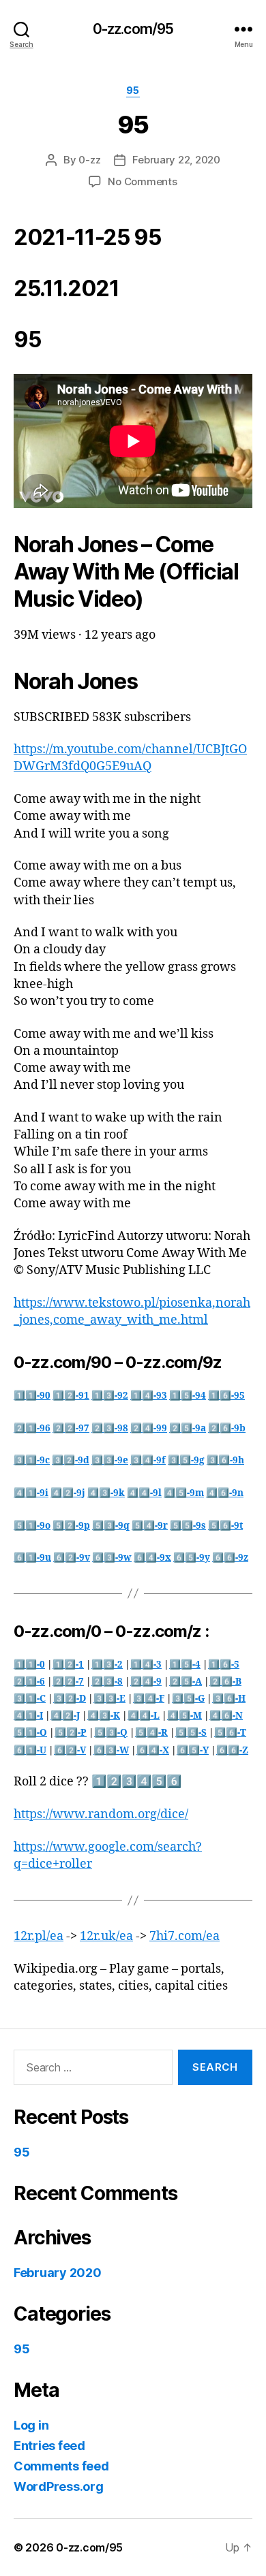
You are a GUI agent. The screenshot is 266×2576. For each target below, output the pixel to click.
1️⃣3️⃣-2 (107, 1665)
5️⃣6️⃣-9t (225, 1526)
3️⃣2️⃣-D (70, 1699)
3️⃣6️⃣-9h (225, 1460)
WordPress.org (59, 2486)
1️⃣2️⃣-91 (71, 1396)
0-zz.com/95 (133, 29)
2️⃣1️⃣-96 (32, 1428)
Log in (31, 2425)
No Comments (142, 181)
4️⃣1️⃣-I (28, 1716)
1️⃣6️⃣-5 (224, 1665)
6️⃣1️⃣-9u (32, 1558)
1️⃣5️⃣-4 (185, 1665)
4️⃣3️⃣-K (104, 1716)
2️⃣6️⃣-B (225, 1682)
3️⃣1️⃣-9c (32, 1460)
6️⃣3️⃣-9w (112, 1558)
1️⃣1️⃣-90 (32, 1396)
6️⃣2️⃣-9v (72, 1558)
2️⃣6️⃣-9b (227, 1428)
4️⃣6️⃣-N (226, 1716)
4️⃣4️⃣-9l (144, 1493)
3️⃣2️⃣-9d (71, 1460)
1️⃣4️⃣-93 (149, 1396)
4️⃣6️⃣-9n (225, 1493)
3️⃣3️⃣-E (109, 1699)
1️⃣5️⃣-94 (188, 1396)
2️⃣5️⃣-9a (188, 1428)
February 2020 (58, 2273)
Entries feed (49, 2446)
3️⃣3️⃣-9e (110, 1460)
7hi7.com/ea (184, 1936)
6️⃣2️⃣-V (70, 1750)
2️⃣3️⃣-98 (110, 1428)
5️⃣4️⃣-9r (150, 1526)
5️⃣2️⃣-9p (71, 1526)
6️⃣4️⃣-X (153, 1750)
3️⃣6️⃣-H (229, 1699)
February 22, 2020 (176, 160)
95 (133, 90)
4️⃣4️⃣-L (144, 1716)
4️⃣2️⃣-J (65, 1716)
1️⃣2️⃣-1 (68, 1665)
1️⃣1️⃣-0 (29, 1665)
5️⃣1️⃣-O (30, 1733)
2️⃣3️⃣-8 (107, 1682)
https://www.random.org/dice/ (101, 1814)
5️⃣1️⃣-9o (32, 1526)
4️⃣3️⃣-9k (106, 1493)
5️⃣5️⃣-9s (188, 1526)
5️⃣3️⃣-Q (111, 1733)
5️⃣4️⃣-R (151, 1733)
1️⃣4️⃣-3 (146, 1665)
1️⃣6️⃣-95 (226, 1396)
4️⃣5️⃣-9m (184, 1493)
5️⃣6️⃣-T (230, 1733)
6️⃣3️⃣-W (111, 1750)
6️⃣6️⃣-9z (230, 1558)
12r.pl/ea (39, 1936)
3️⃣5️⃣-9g (186, 1460)
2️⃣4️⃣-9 (146, 1682)
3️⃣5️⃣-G (188, 1699)
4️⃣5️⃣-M (184, 1716)
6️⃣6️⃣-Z (232, 1750)
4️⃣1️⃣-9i (31, 1493)
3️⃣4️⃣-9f (148, 1460)
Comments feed (61, 2466)
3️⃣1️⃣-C (30, 1699)
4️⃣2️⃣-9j (68, 1493)
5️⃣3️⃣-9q (111, 1526)
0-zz (89, 160)
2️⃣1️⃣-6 (29, 1682)
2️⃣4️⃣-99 (149, 1428)
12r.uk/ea (106, 1936)
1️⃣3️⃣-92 (110, 1396)
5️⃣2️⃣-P (71, 1733)
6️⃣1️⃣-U (30, 1750)
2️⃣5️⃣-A (186, 1682)
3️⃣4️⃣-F (149, 1699)
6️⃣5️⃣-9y (192, 1558)
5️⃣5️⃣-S (191, 1733)
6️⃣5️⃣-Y (193, 1750)
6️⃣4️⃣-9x (152, 1558)
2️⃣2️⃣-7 (68, 1682)
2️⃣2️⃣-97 (71, 1428)
